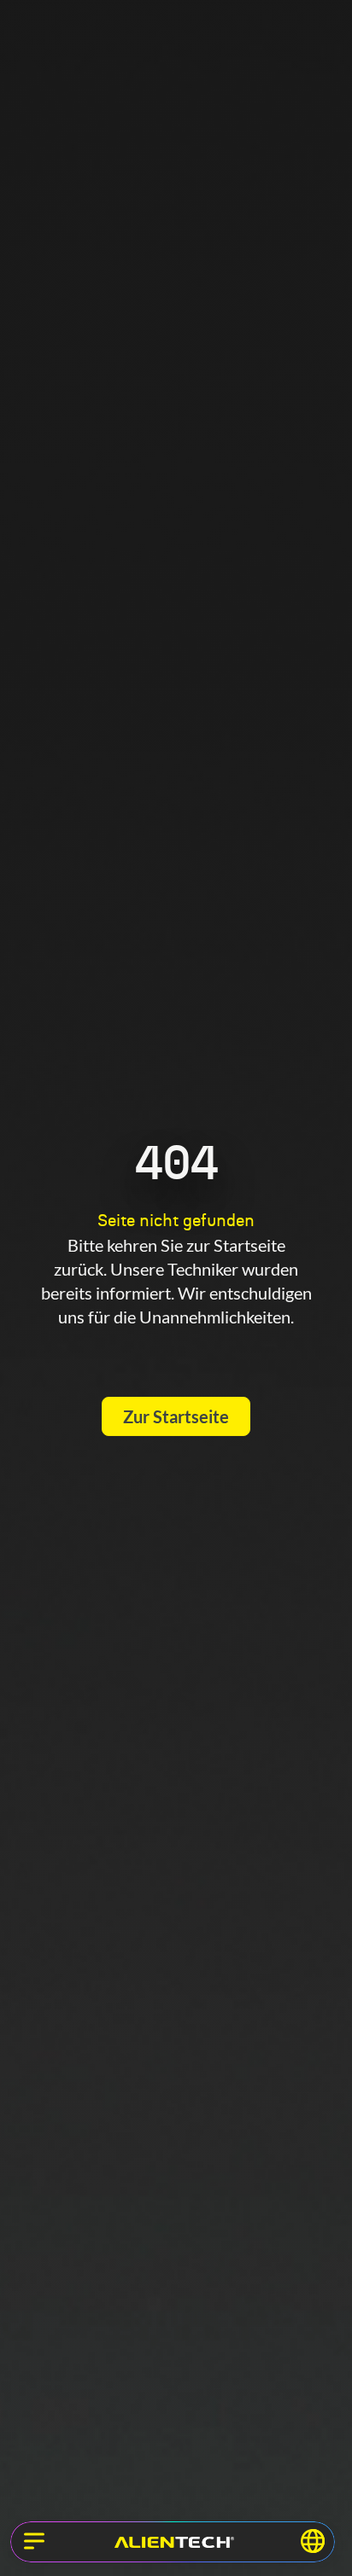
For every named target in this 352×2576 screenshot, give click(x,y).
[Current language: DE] (313, 2541)
